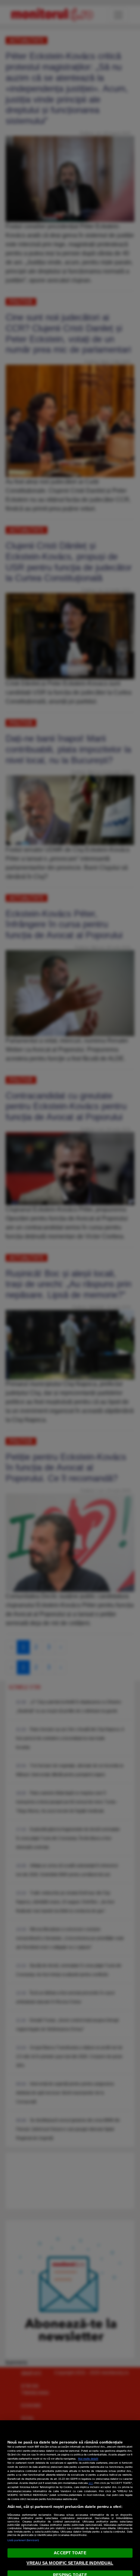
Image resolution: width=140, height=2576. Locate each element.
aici (91, 2483)
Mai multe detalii (88, 2459)
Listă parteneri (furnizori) (23, 2540)
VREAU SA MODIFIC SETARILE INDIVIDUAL (70, 2563)
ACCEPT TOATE (70, 2553)
